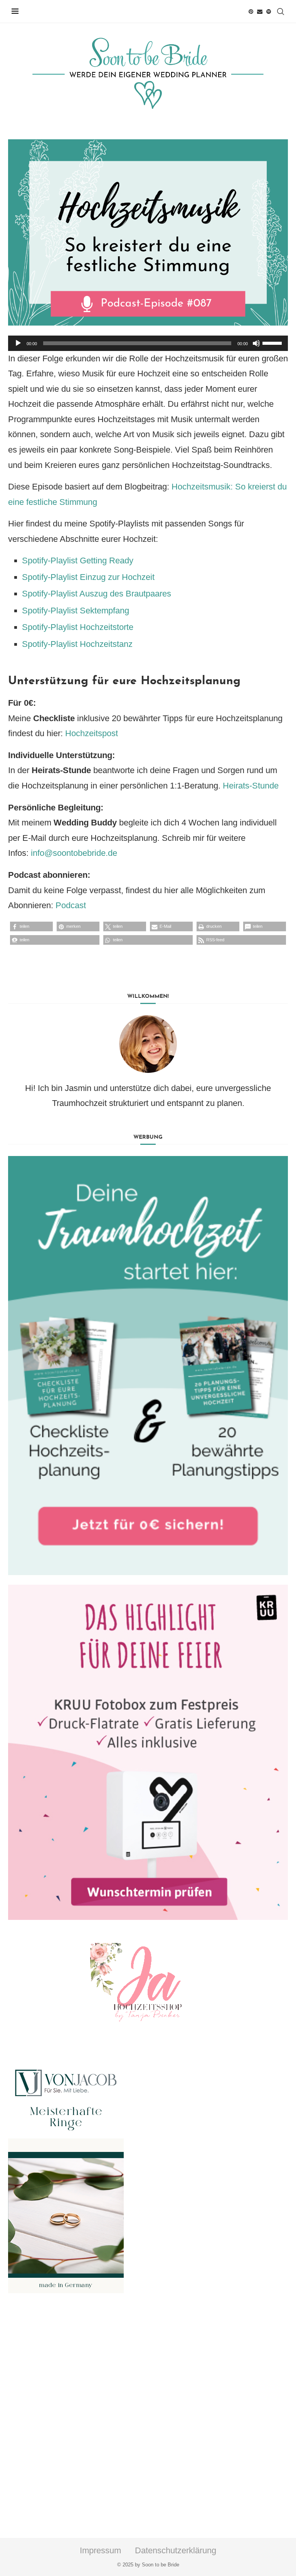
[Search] (281, 12)
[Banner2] (148, 1752)
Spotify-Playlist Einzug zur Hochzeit (88, 577)
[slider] (273, 342)
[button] (31, 926)
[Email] (260, 12)
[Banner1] (148, 1366)
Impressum (100, 2550)
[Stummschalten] (256, 343)
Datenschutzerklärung (176, 2550)
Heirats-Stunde (251, 786)
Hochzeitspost (92, 733)
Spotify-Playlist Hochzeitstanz (77, 644)
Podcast (71, 905)
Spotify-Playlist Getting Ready (78, 560)
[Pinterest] (251, 12)
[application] (148, 343)
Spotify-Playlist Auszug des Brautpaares (97, 594)
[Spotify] (269, 12)
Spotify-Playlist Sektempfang (76, 611)
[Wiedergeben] (18, 343)
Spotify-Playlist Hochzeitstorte (78, 627)
